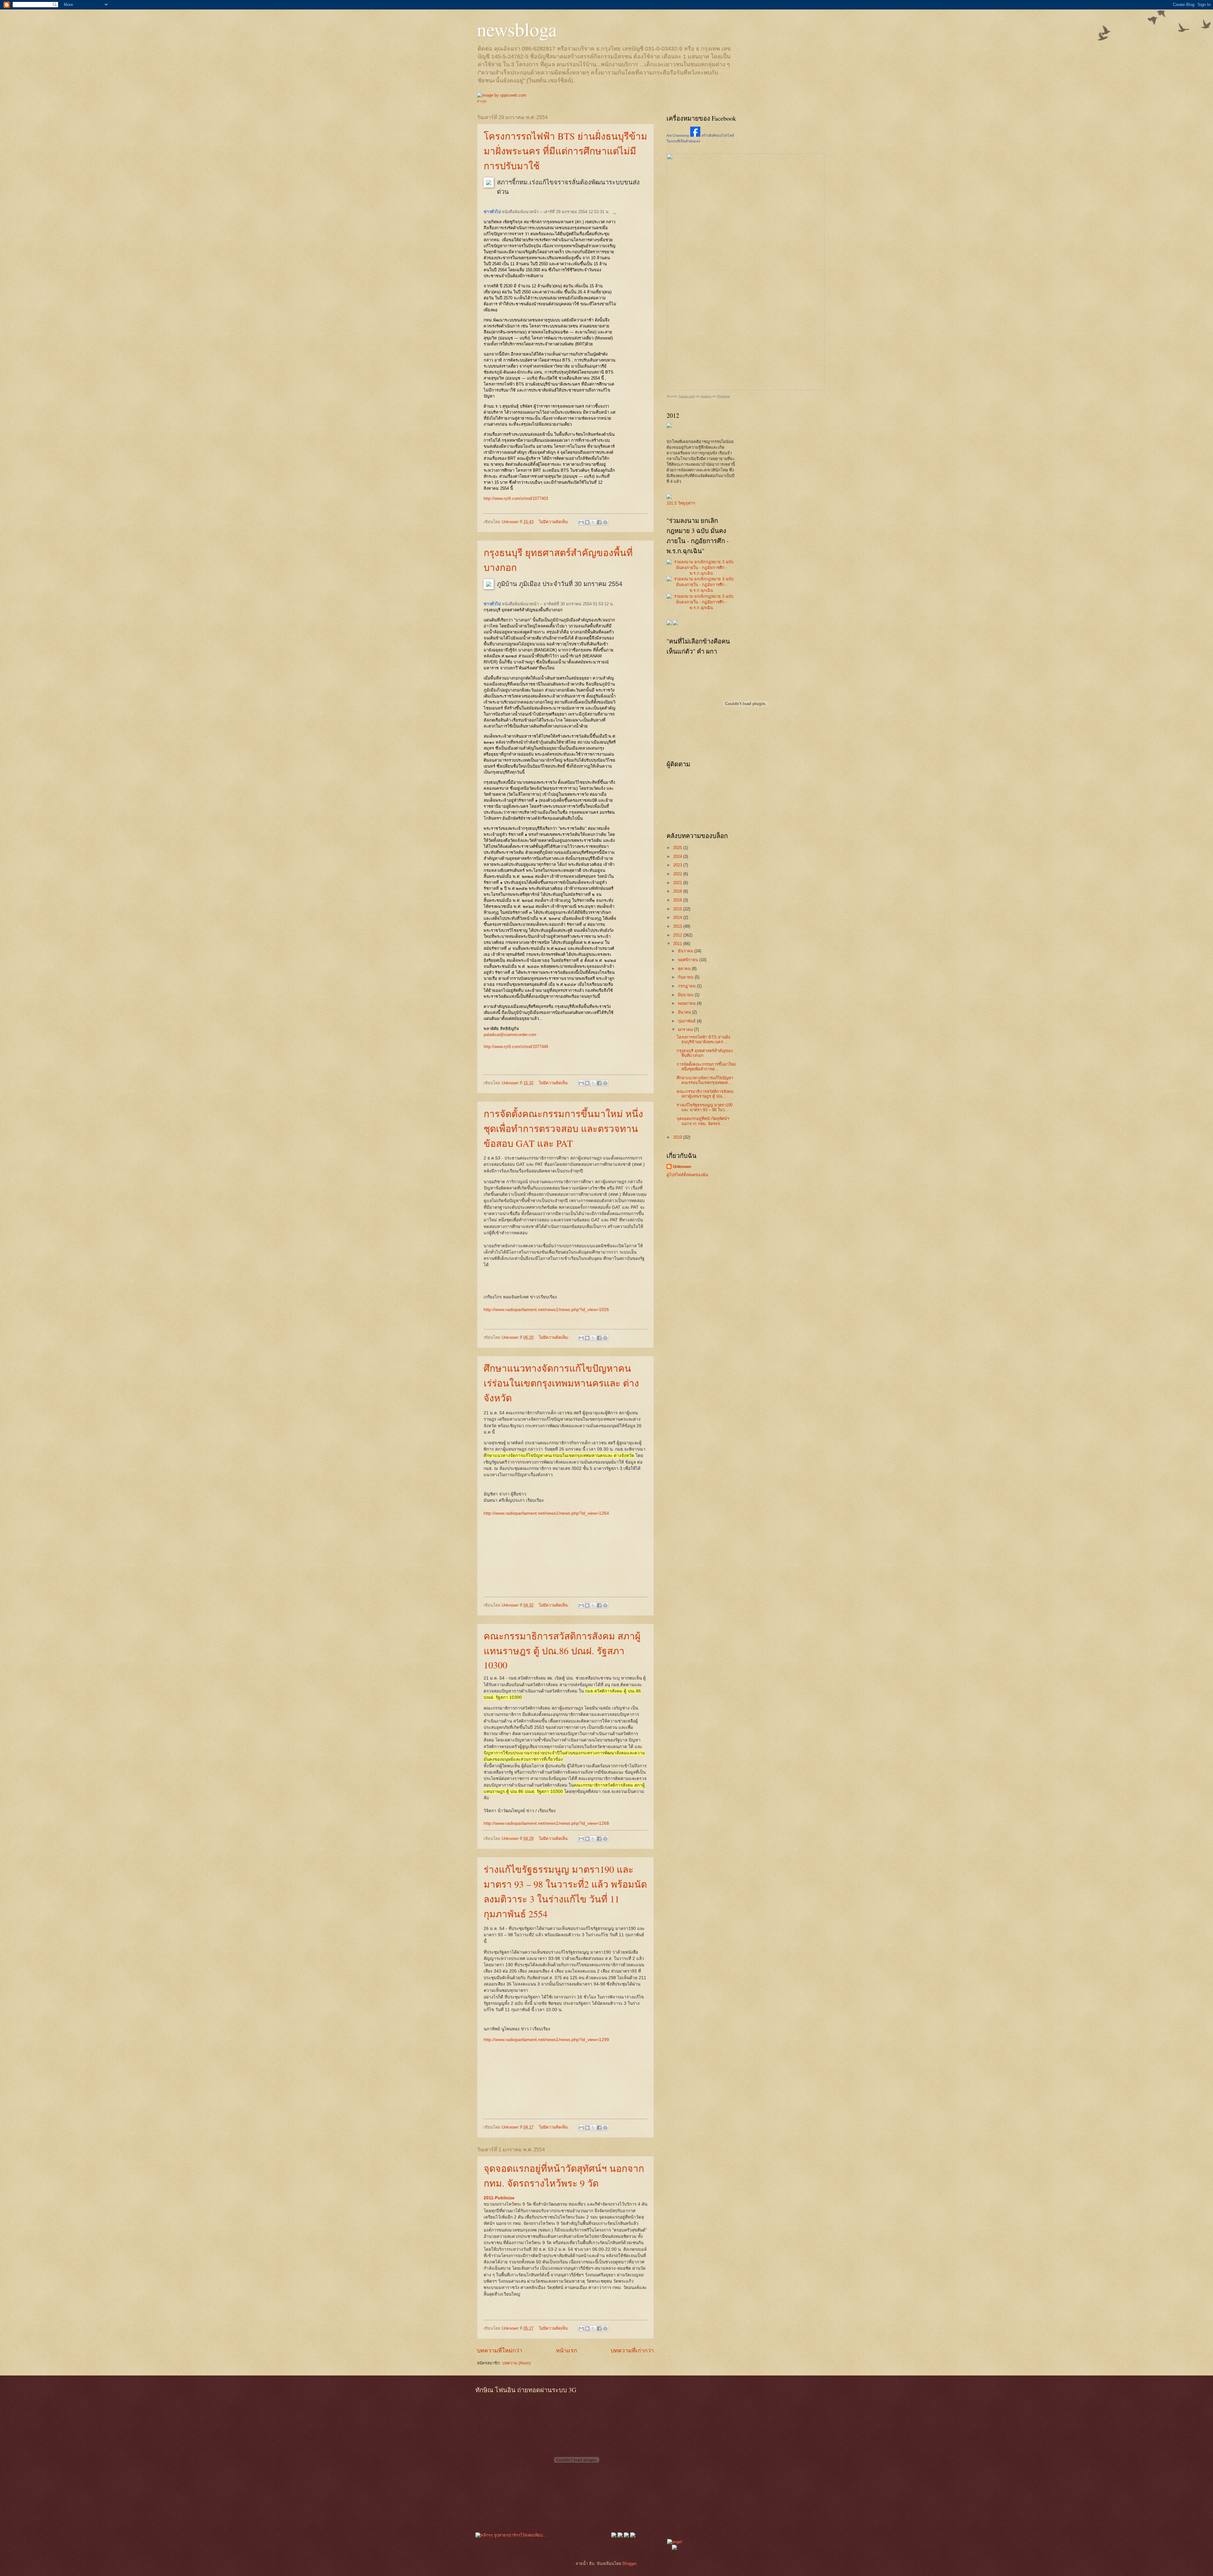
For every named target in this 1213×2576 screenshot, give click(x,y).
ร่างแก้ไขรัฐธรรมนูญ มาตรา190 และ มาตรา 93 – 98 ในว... (705, 1107)
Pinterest (724, 396)
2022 (678, 874)
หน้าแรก (567, 2351)
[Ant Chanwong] (695, 135)
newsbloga (517, 29)
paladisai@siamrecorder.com (510, 1035)
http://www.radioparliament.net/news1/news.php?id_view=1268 (546, 1823)
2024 (678, 857)
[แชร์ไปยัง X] (593, 522)
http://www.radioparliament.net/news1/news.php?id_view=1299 (546, 2040)
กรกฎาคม (687, 986)
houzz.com (687, 396)
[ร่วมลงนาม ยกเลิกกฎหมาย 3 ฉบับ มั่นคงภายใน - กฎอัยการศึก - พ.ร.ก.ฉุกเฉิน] (701, 573)
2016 (678, 900)
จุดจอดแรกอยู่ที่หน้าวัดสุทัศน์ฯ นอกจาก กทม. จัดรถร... (703, 1121)
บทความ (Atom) (516, 2363)
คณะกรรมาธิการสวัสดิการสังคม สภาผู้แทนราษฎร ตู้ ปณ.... (705, 1094)
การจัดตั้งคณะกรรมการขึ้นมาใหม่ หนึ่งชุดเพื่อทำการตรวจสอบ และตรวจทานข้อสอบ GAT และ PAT (563, 1128)
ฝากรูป (482, 101)
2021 (678, 883)
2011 (678, 944)
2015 (678, 909)
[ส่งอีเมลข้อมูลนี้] (581, 522)
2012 (678, 935)
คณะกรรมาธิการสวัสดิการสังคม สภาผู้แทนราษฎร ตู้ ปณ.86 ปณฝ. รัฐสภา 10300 (562, 1650)
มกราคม (686, 1030)
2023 (678, 865)
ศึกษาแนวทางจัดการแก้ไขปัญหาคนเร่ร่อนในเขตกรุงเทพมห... (705, 1080)
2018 (678, 891)
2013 (678, 926)
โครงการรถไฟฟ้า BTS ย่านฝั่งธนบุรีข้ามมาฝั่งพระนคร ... (703, 1039)
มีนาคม (685, 1012)
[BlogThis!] (587, 522)
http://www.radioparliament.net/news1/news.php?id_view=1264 (546, 1513)
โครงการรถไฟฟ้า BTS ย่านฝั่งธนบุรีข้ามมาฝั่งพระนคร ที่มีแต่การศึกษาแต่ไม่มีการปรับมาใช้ (565, 151)
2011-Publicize (499, 2198)
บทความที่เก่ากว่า (632, 2351)
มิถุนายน (686, 995)
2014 (678, 917)
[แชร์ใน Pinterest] (605, 522)
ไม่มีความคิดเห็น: (555, 522)
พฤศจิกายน (689, 960)
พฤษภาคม (687, 1003)
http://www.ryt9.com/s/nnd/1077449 (516, 1047)
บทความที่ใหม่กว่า (500, 2351)
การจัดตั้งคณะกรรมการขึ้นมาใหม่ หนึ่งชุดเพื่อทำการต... (706, 1067)
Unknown (682, 1167)
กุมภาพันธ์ (687, 1021)
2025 (678, 848)
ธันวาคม (686, 951)
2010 (678, 1137)
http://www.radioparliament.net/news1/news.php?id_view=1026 (546, 1310)
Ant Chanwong (678, 135)
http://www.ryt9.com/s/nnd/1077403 (516, 498)
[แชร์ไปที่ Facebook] (599, 522)
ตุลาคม (685, 969)
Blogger (629, 2564)
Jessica (706, 396)
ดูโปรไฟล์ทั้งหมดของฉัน (687, 1175)
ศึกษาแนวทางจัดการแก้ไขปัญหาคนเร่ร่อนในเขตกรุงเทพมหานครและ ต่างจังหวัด (561, 1383)
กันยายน (686, 977)
